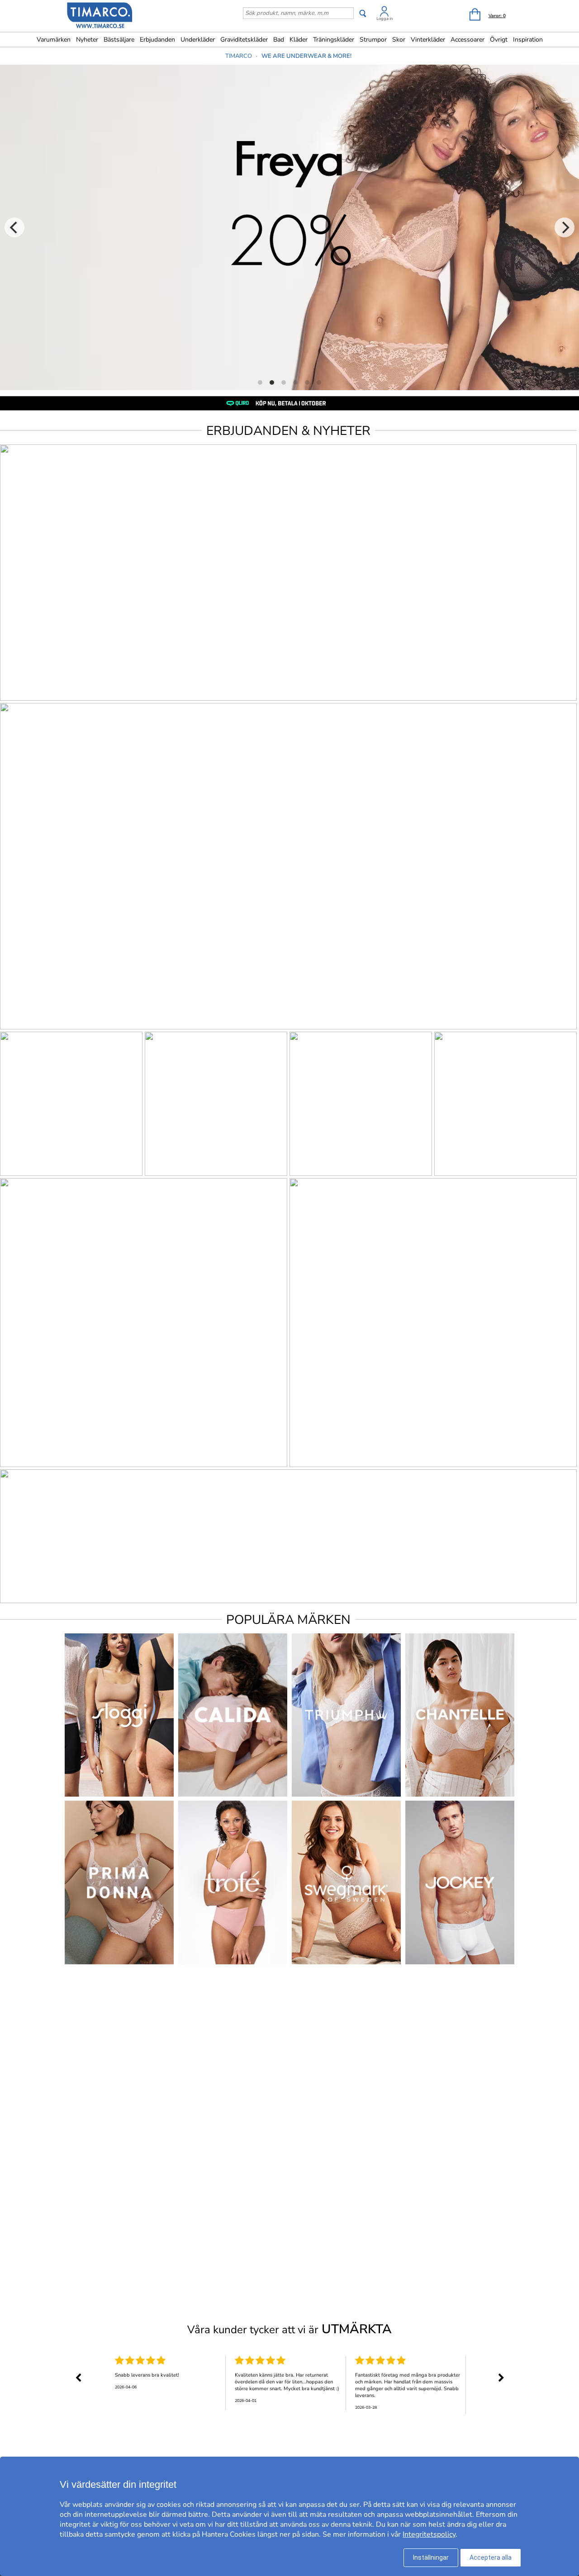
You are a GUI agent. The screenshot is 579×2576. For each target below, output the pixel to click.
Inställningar (431, 2557)
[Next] (565, 227)
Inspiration (528, 40)
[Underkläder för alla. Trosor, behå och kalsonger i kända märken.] (100, 17)
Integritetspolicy (429, 2534)
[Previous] (14, 227)
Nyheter (87, 40)
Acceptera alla (491, 2557)
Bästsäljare (119, 40)
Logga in (384, 19)
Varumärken (54, 40)
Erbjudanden (157, 40)
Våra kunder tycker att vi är (289, 2329)
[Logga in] (384, 13)
